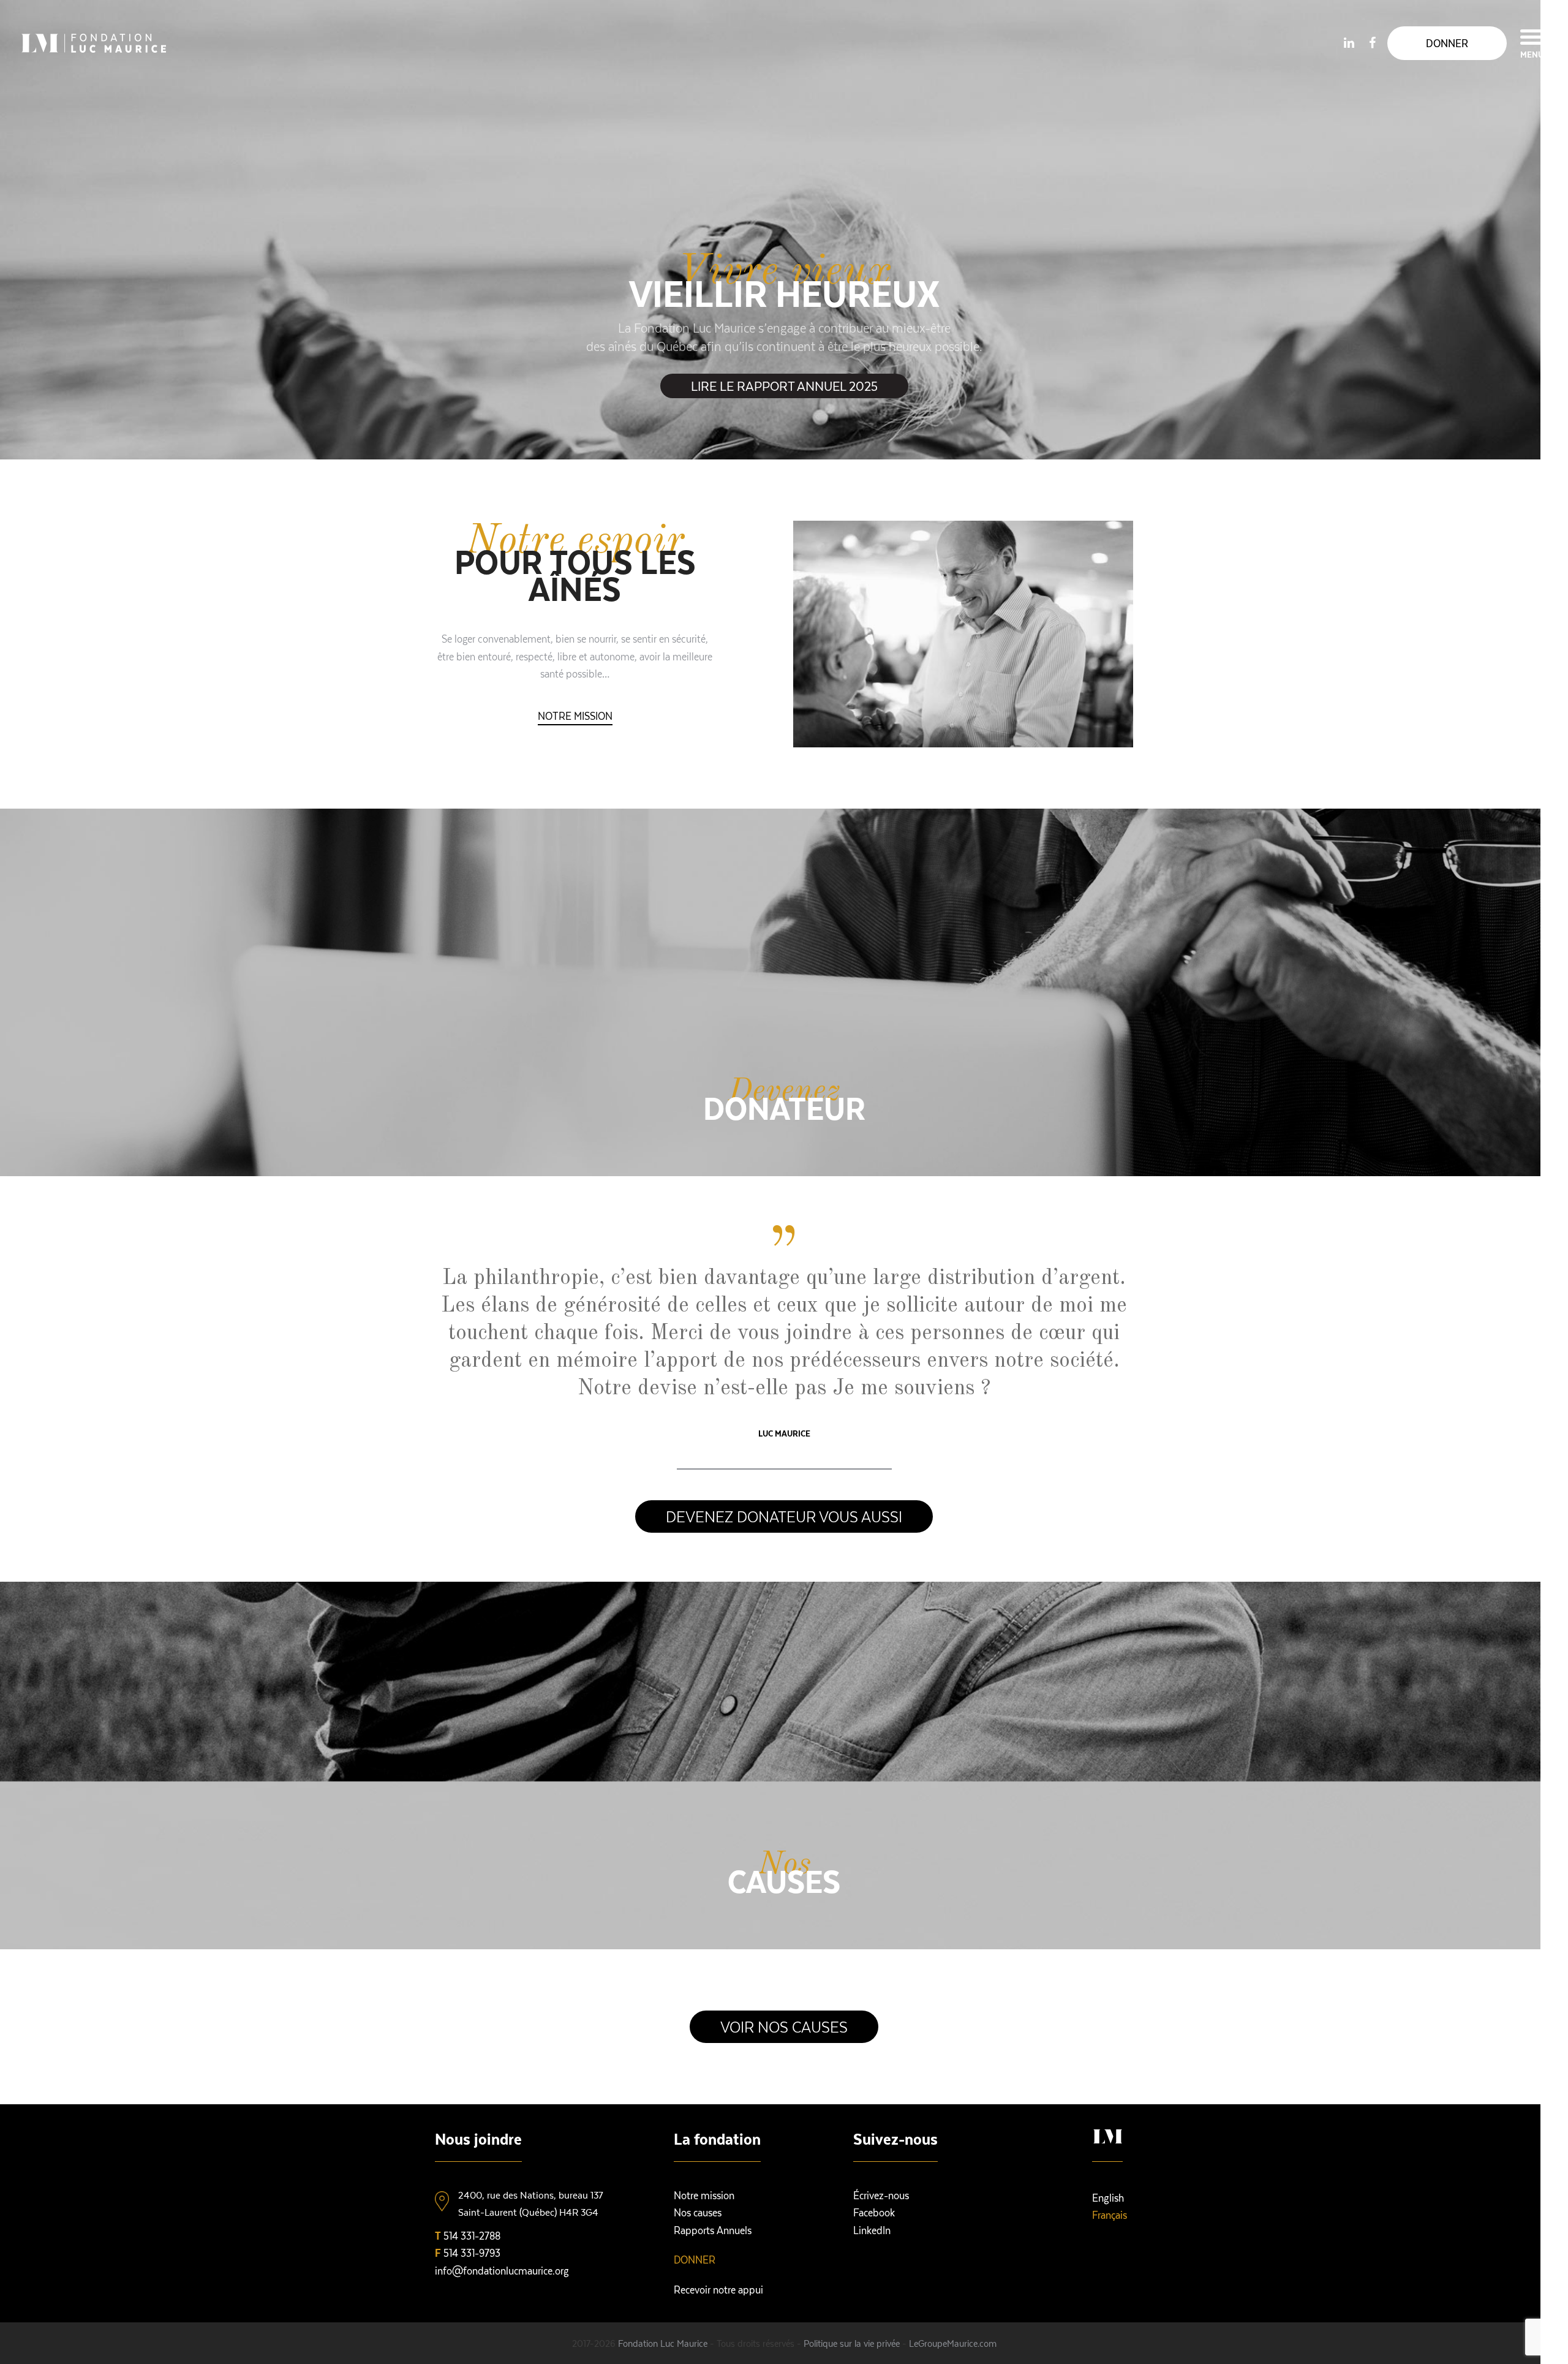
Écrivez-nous (881, 2195)
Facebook (874, 2212)
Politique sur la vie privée (852, 2343)
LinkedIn (872, 2230)
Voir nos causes (784, 2026)
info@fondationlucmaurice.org (502, 2270)
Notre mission (575, 716)
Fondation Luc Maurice (663, 2343)
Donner (695, 2259)
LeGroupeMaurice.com (953, 2343)
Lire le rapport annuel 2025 (784, 386)
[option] (784, 230)
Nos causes (698, 2212)
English (1108, 2197)
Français (1110, 2215)
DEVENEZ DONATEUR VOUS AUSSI (784, 1516)
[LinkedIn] (1349, 42)
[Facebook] (1372, 42)
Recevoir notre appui (718, 2289)
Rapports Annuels (713, 2230)
